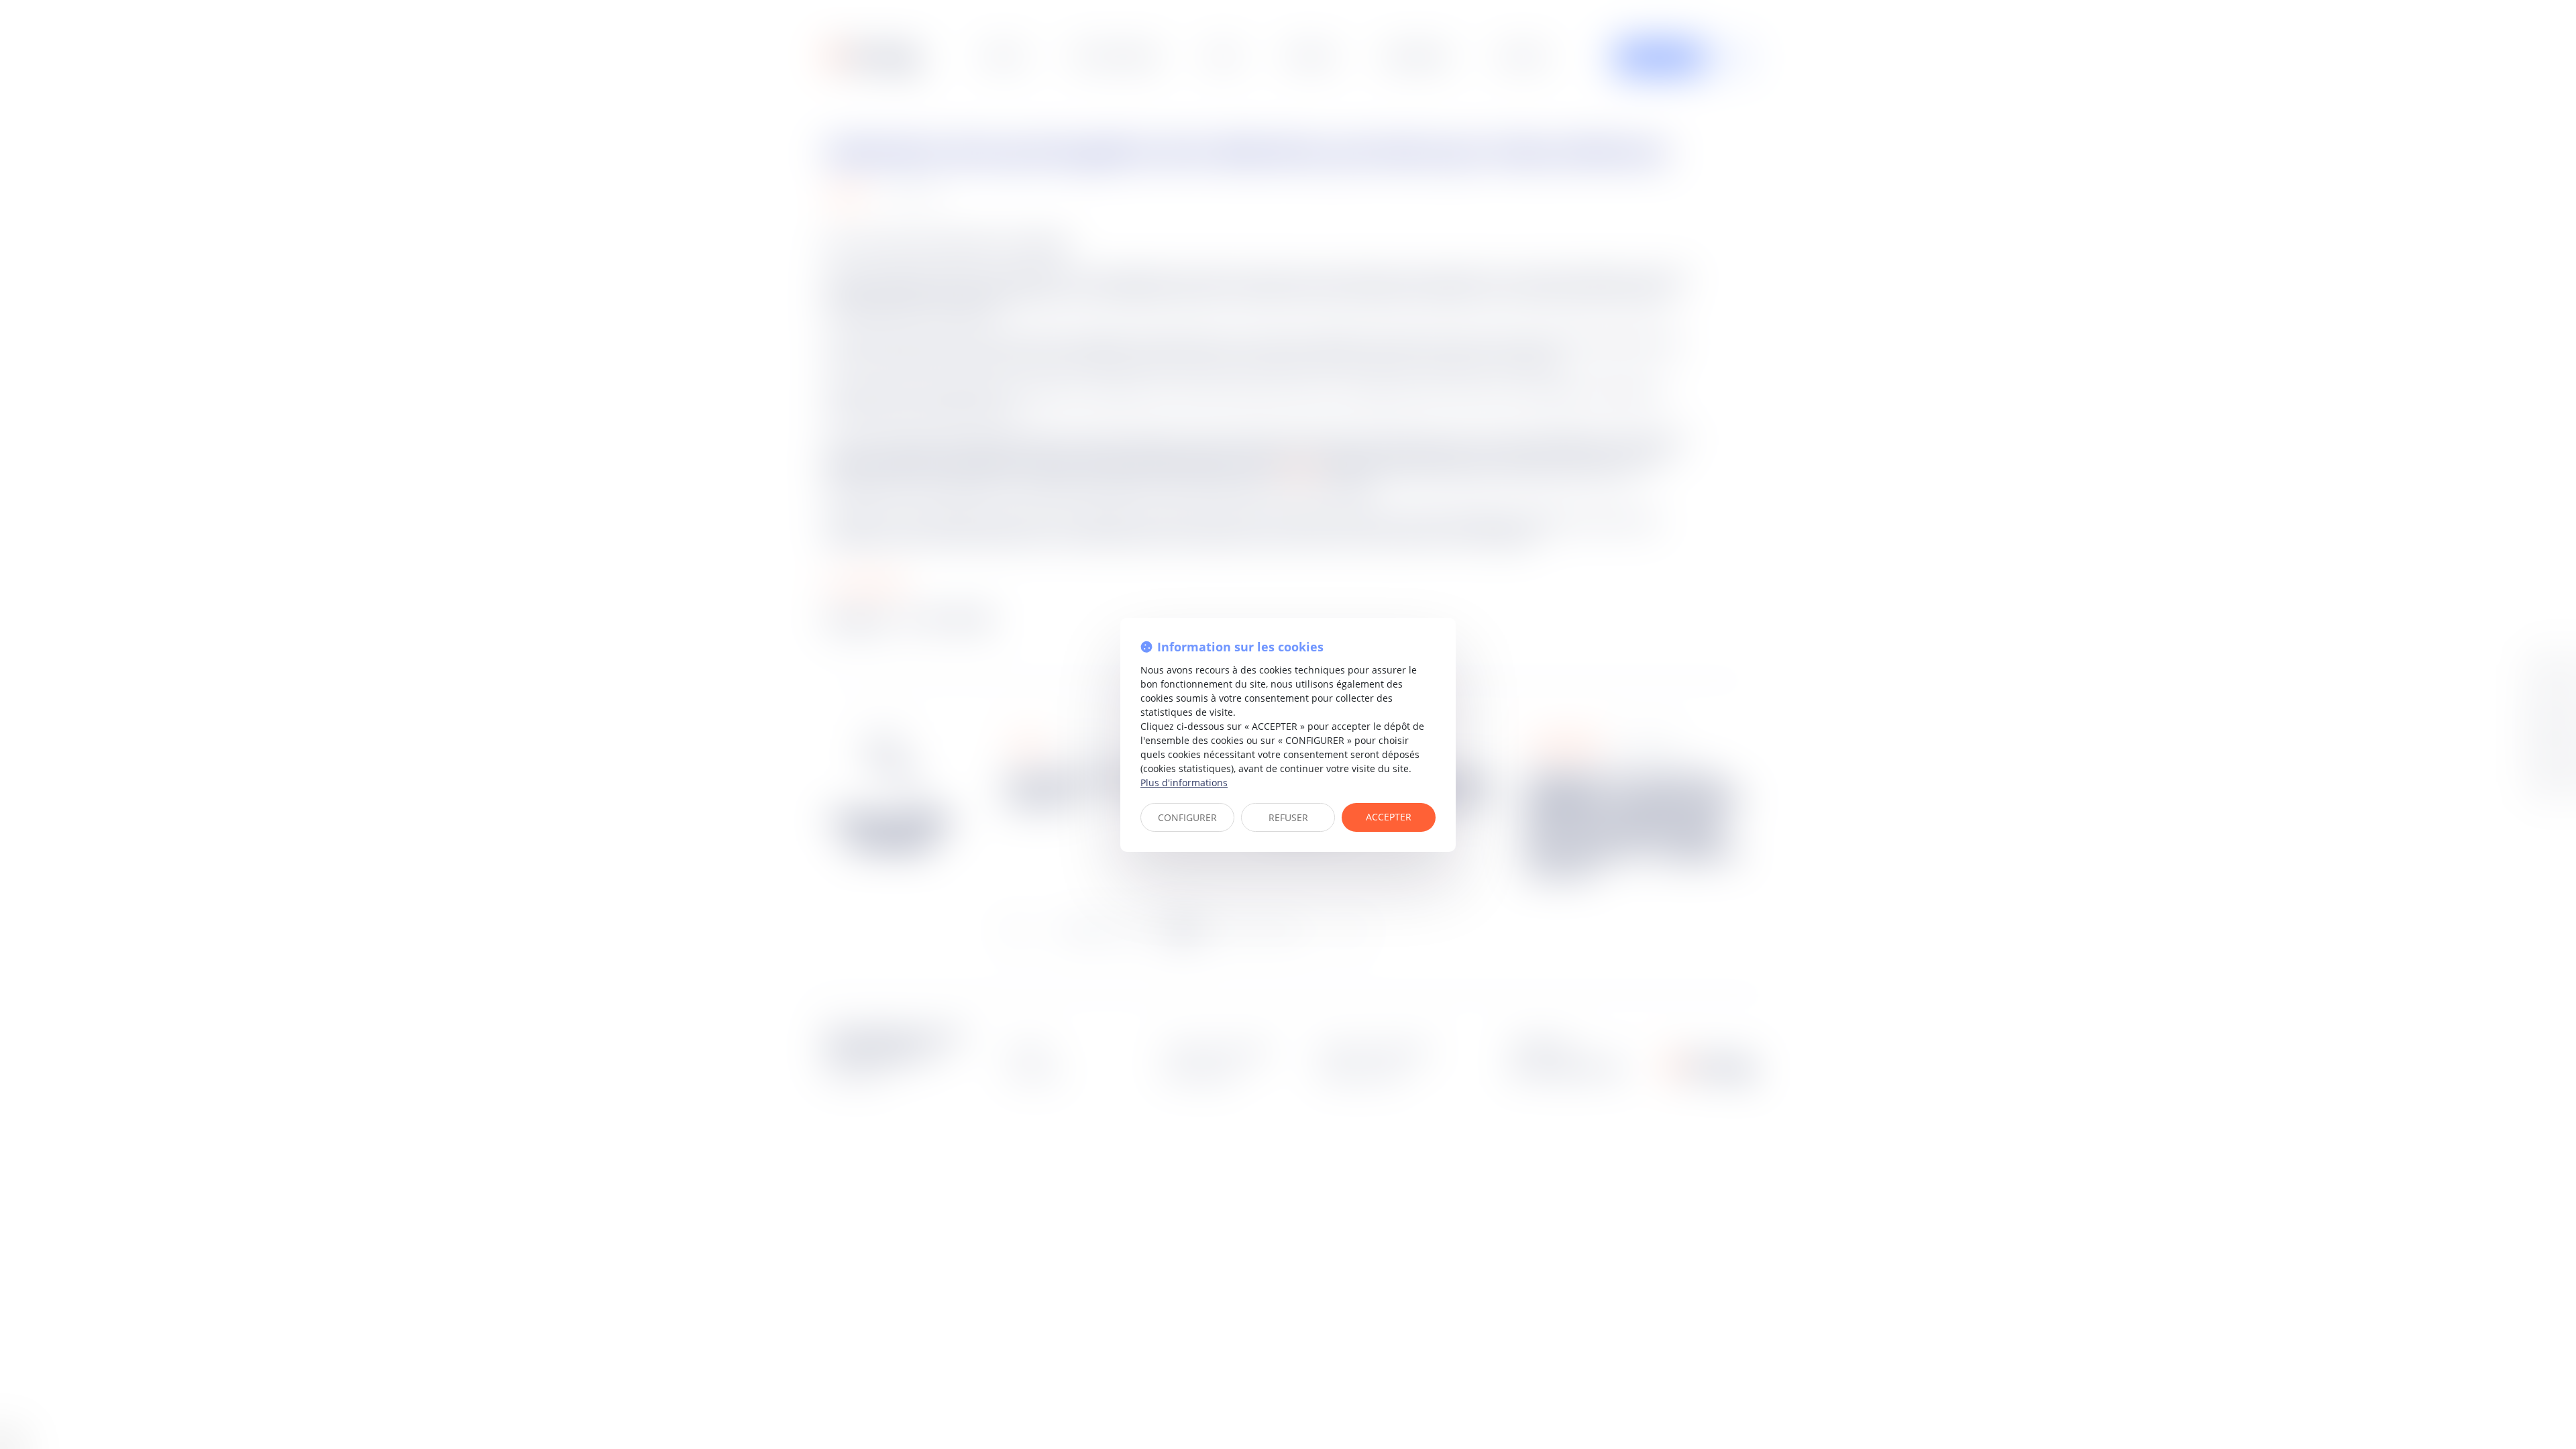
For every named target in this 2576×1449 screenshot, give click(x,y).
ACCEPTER (1389, 817)
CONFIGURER (1187, 817)
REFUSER (1288, 817)
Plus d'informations (1184, 783)
